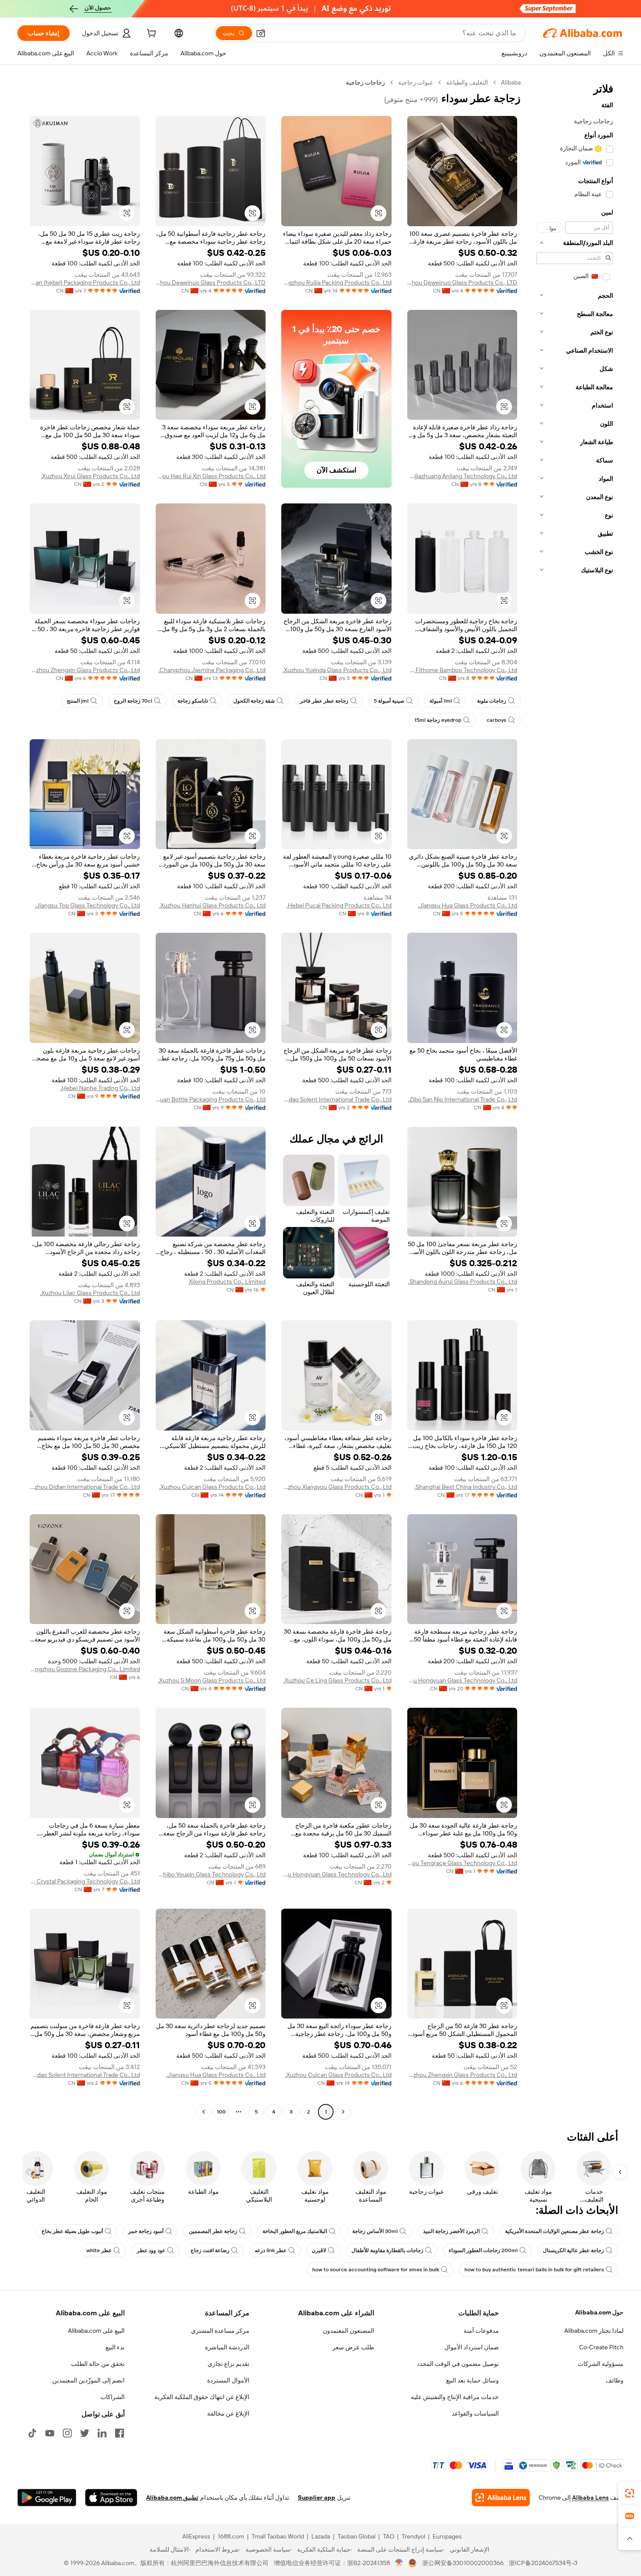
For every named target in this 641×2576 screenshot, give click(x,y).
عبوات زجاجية (416, 82)
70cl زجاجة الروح (133, 701)
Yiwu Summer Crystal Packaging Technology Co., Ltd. (85, 1881)
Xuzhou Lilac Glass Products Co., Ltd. (90, 1293)
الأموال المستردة (228, 2380)
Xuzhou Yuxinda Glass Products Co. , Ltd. (337, 670)
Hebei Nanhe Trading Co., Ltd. (100, 1088)
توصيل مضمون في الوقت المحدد (458, 2364)
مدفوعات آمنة (481, 2331)
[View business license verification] (399, 2563)
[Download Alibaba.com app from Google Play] (47, 2498)
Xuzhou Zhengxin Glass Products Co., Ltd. (85, 670)
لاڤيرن (319, 2250)
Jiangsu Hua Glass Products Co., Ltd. (467, 905)
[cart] (150, 34)
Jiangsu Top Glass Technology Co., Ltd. (87, 905)
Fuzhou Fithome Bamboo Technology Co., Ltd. (462, 670)
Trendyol (413, 2536)
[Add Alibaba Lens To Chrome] (501, 2498)
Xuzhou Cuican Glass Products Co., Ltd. (212, 1487)
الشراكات (113, 2397)
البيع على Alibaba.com (96, 2331)
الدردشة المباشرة (227, 2347)
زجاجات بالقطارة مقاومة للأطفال (387, 2250)
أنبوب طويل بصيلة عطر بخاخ (72, 2231)
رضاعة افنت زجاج (210, 2250)
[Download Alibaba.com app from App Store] (111, 2498)
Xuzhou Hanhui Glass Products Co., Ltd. (212, 905)
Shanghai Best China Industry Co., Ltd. (466, 1487)
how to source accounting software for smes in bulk (376, 2270)
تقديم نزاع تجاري (228, 2364)
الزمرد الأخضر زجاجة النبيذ (451, 2231)
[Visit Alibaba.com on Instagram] (67, 2433)
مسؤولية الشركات (601, 2364)
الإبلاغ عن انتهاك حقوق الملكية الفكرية (202, 2397)
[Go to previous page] (343, 2112)
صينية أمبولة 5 (389, 701)
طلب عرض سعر (353, 2347)
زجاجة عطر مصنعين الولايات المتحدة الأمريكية (554, 2231)
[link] (630, 2493)
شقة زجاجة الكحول (254, 701)
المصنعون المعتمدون (348, 2331)
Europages (447, 2536)
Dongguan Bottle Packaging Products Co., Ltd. (211, 1099)
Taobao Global (356, 2536)
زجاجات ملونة (492, 701)
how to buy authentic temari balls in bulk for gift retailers (534, 2270)
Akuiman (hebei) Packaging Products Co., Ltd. (85, 282)
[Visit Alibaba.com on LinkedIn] (102, 2433)
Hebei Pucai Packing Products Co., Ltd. (339, 905)
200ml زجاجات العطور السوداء (483, 2250)
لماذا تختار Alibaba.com (594, 2331)
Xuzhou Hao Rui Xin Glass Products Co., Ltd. (211, 476)
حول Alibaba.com (599, 2312)
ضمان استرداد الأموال (472, 2347)
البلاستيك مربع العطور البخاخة (295, 2231)
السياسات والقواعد (475, 2413)
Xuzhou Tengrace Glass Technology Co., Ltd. (462, 1863)
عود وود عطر (151, 2250)
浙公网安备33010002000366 (463, 2563)
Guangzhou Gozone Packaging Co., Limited (85, 1669)
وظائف (615, 2380)
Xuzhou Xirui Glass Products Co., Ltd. (90, 476)
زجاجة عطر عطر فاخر (324, 701)
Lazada (321, 2536)
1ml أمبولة (441, 701)
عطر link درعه (271, 2250)
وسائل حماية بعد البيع (472, 2380)
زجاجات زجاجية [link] (365, 82)
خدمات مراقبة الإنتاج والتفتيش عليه (455, 2397)
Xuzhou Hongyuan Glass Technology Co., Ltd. (462, 1680)
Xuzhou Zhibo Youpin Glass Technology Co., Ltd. (211, 1874)
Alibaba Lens (590, 2498)
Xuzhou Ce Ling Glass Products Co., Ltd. (338, 1680)
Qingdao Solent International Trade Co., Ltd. (336, 1099)
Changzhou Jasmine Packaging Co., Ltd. (212, 670)
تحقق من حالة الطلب (98, 2364)
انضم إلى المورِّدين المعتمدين (89, 2380)
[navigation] (575, 1098)
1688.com (231, 2536)
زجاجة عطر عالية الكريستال (573, 2250)
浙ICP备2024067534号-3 (543, 2563)
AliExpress (196, 2536)
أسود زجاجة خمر (146, 2231)
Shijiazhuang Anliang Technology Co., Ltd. (462, 476)
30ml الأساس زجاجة (375, 2231)
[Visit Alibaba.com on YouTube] (50, 2433)
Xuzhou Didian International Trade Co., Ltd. (85, 1487)
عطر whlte (99, 2250)
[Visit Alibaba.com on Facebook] (119, 2433)
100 (221, 2112)
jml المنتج (78, 701)
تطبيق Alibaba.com (172, 2498)
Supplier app (317, 2498)
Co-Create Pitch (601, 2347)
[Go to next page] (204, 2112)
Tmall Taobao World (278, 2536)
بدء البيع (115, 2347)
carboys (496, 720)
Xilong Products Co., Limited (227, 1281)
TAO (389, 2536)
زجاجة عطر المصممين (213, 2231)
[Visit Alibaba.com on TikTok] (32, 2433)
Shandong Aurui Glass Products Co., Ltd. (463, 1281)
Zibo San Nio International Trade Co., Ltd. (463, 1099)
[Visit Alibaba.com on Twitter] (85, 2433)
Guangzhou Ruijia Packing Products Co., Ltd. (336, 282)
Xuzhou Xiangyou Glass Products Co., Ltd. (336, 1487)
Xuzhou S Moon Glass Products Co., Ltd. (212, 1680)
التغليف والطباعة (467, 82)
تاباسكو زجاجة (193, 701)
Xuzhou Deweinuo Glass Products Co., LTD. (462, 282)
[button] (261, 33)
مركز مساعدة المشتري (220, 2331)
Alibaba (511, 82)
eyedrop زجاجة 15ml (438, 720)
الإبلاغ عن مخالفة (228, 2413)
